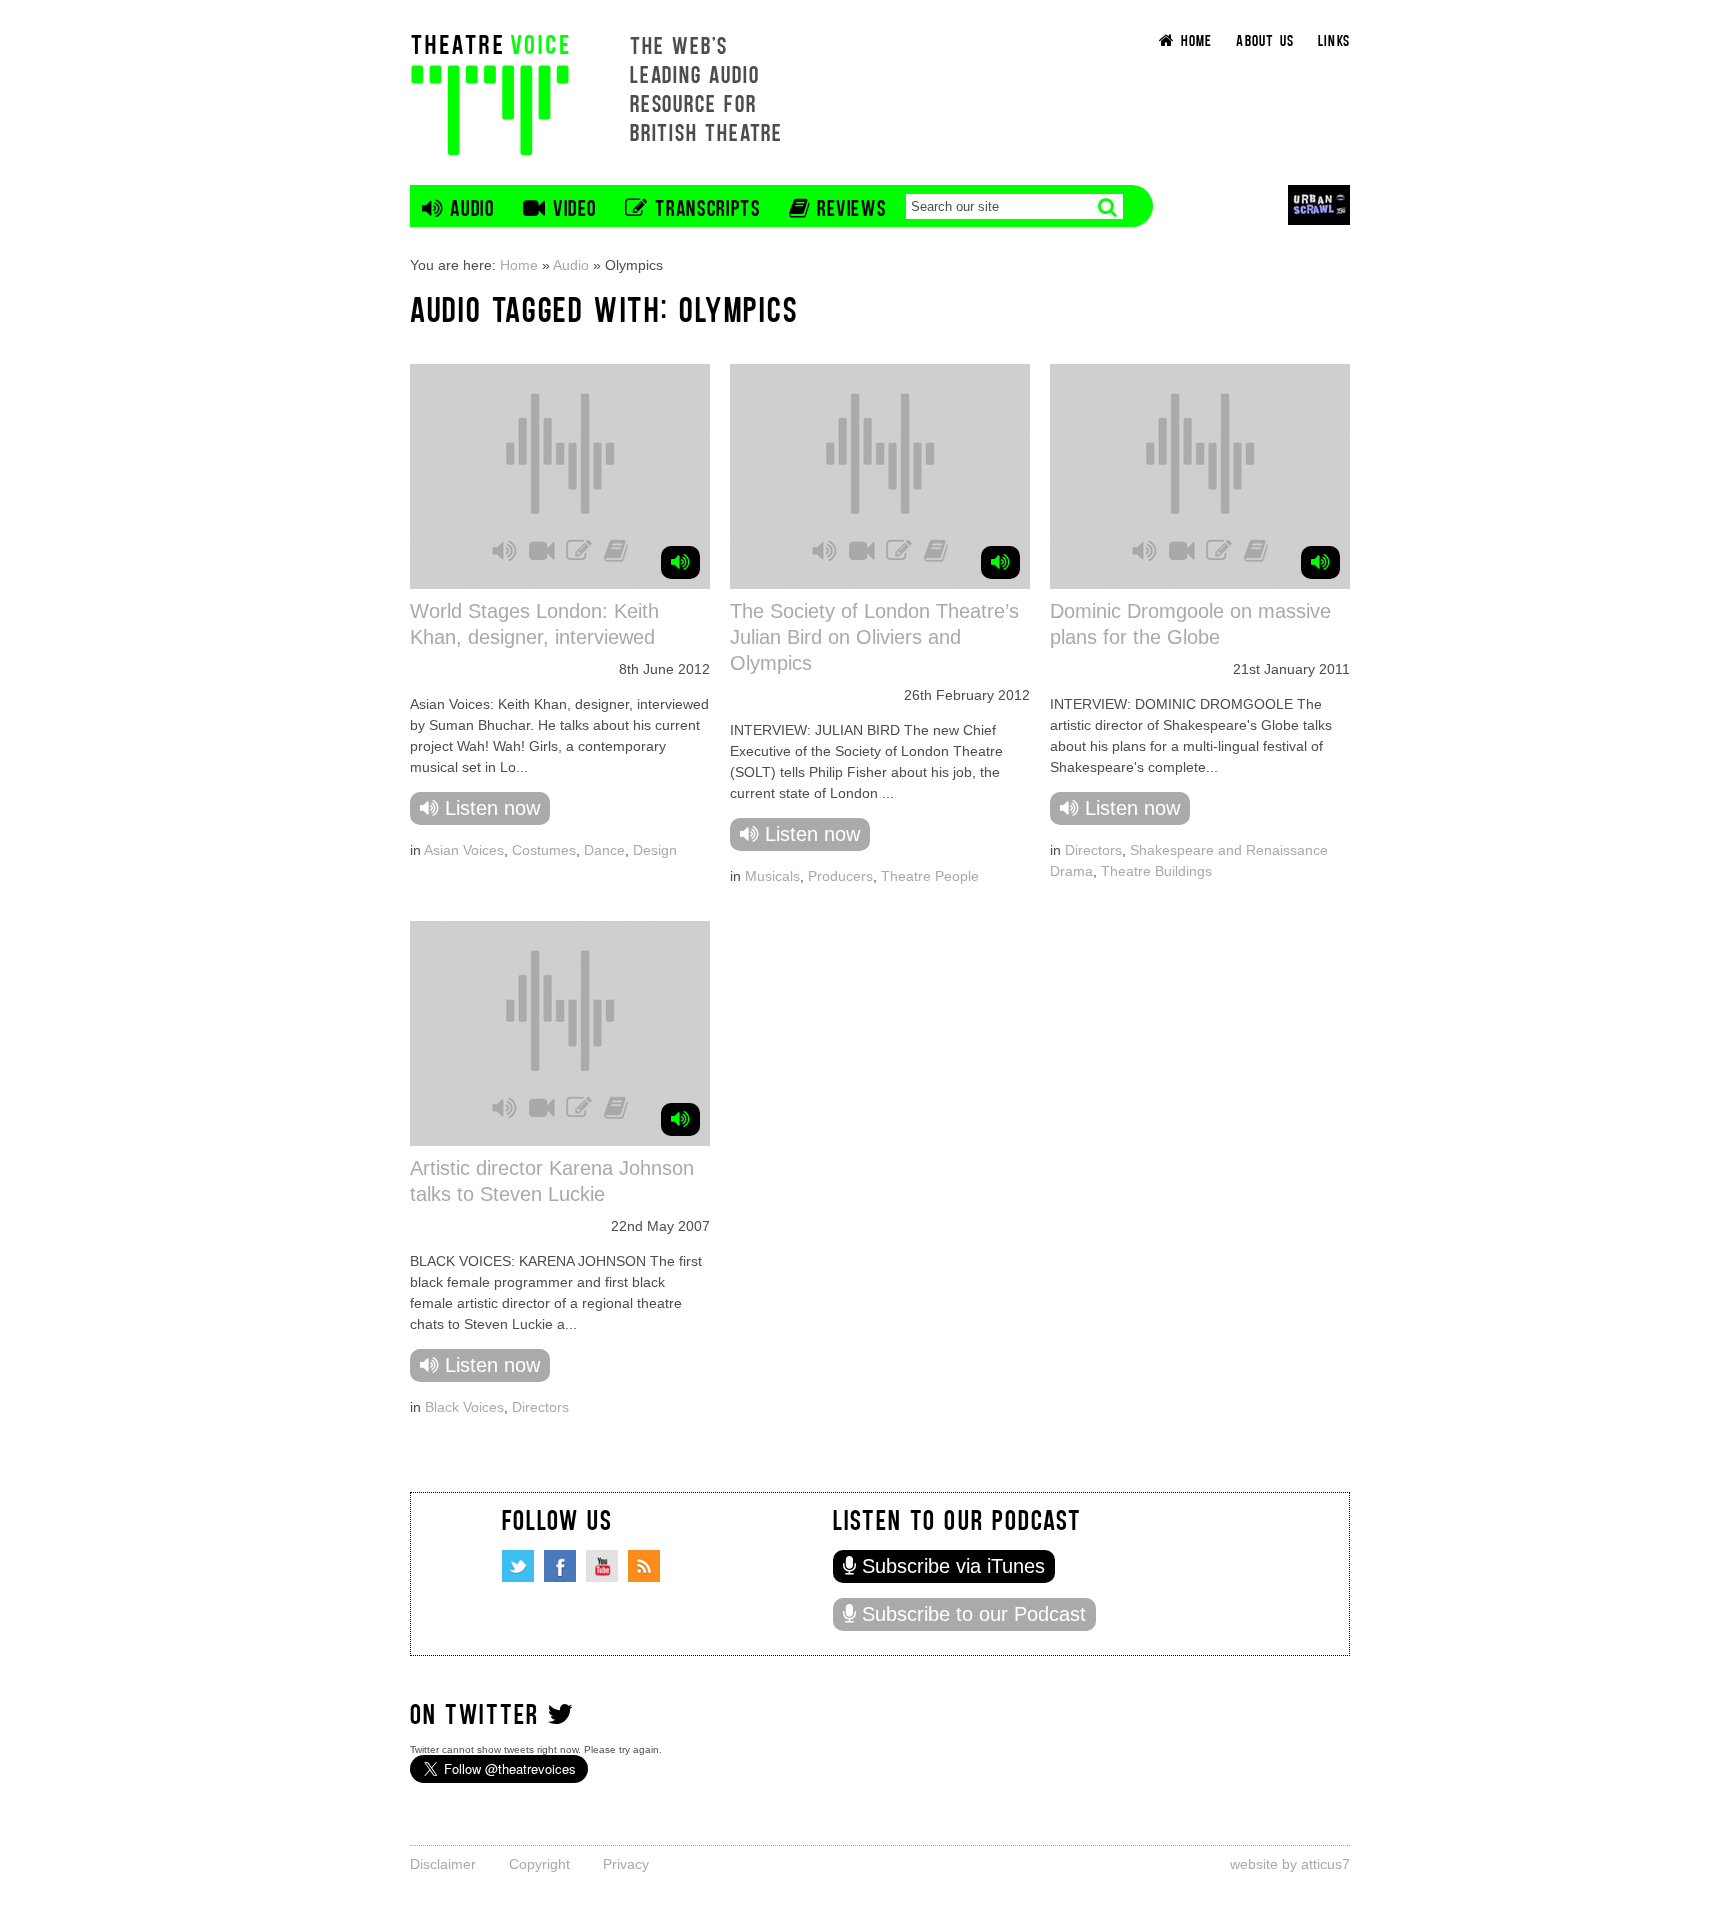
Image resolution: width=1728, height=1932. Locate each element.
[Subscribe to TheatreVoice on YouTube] (602, 1566)
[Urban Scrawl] (1319, 204)
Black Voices (464, 1407)
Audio (571, 265)
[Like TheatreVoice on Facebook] (560, 1566)
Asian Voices (464, 850)
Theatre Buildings (1156, 871)
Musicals (772, 876)
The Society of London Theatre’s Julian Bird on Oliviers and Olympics (874, 637)
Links (1334, 39)
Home (519, 265)
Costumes (544, 850)
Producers (840, 876)
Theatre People (930, 876)
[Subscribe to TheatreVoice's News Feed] (644, 1566)
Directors (1093, 850)
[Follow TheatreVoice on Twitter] (518, 1566)
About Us (1265, 39)
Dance (604, 850)
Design (655, 850)
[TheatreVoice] (490, 92)
